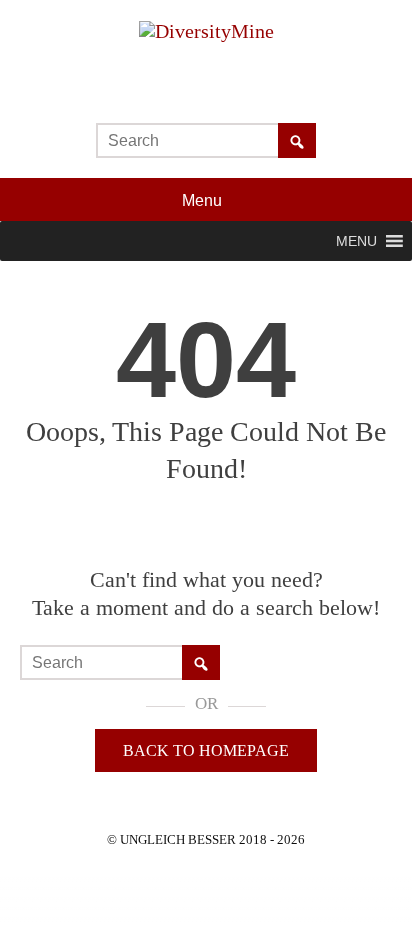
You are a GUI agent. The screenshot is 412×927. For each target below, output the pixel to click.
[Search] (297, 142)
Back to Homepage (206, 750)
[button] (356, 241)
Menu (204, 200)
